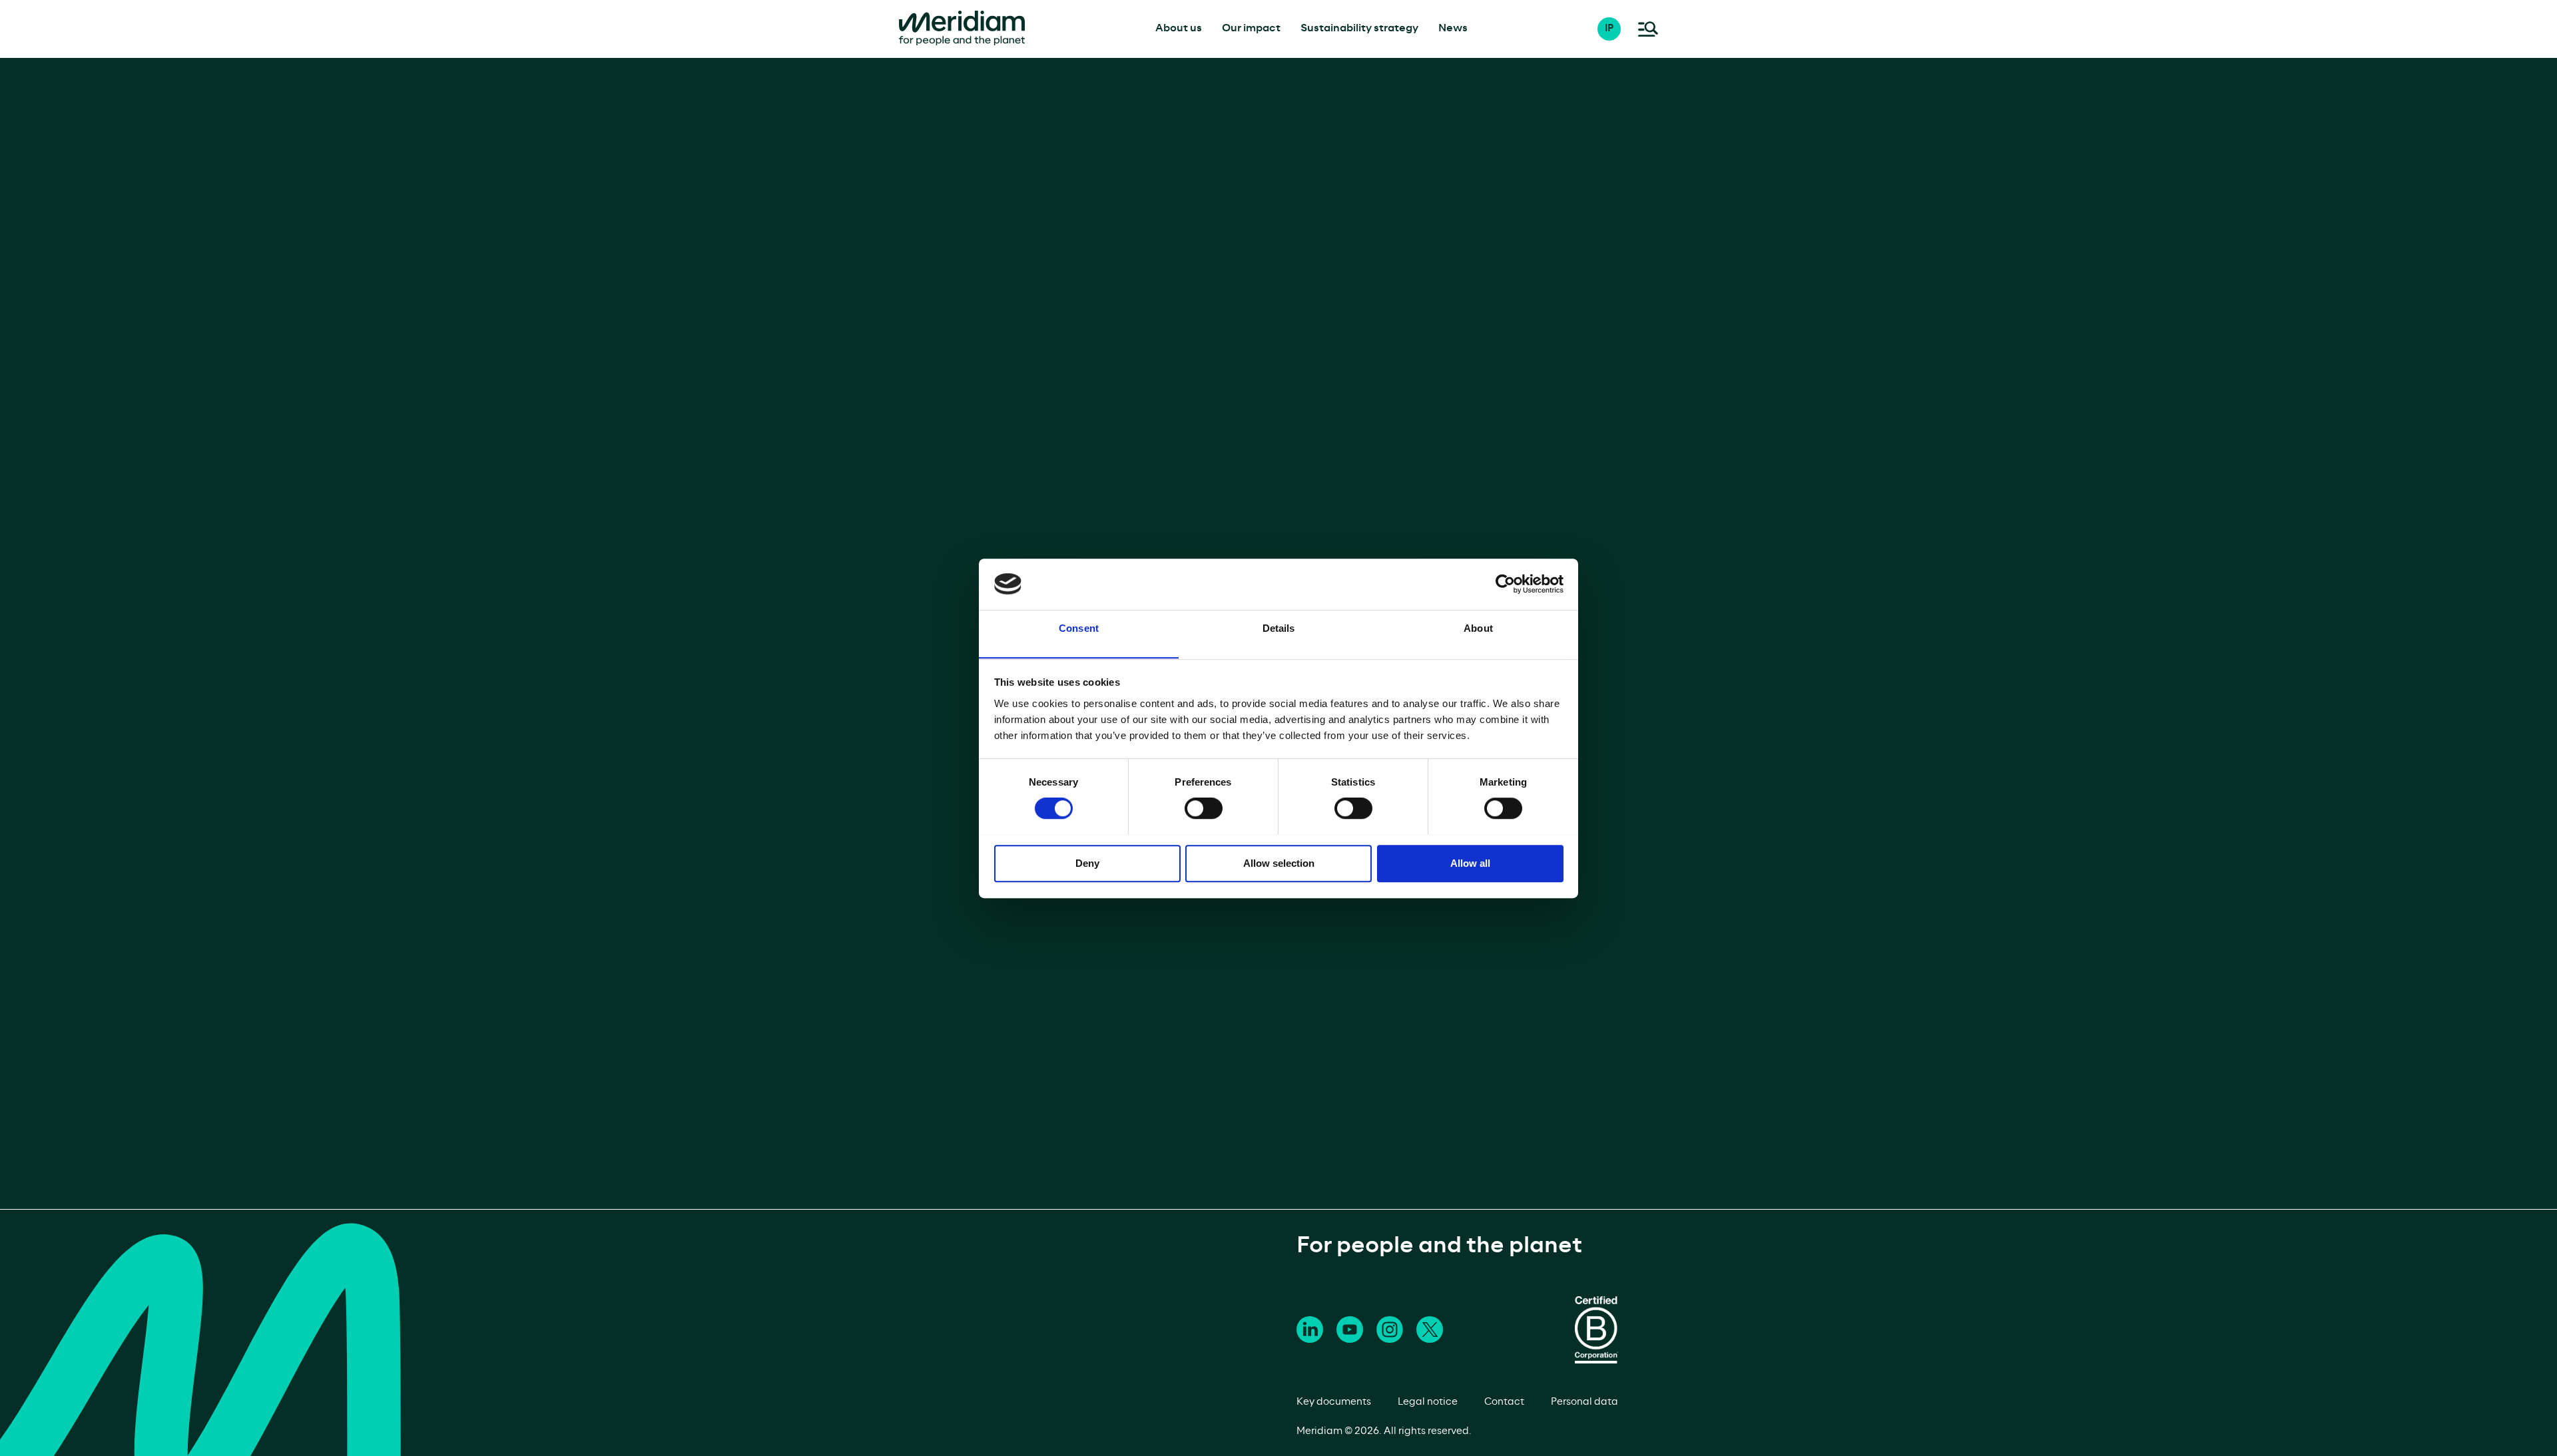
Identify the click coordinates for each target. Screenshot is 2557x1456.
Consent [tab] (1079, 628)
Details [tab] (1279, 628)
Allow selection (1279, 862)
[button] (1616, 29)
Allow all (1470, 862)
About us (1179, 28)
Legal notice (1428, 1402)
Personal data (1584, 1402)
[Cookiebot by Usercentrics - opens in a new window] (1505, 584)
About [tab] (1478, 628)
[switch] (1204, 808)
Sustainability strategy (1359, 28)
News (1453, 28)
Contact (1504, 1402)
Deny (1087, 862)
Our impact (1251, 28)
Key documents (1334, 1402)
